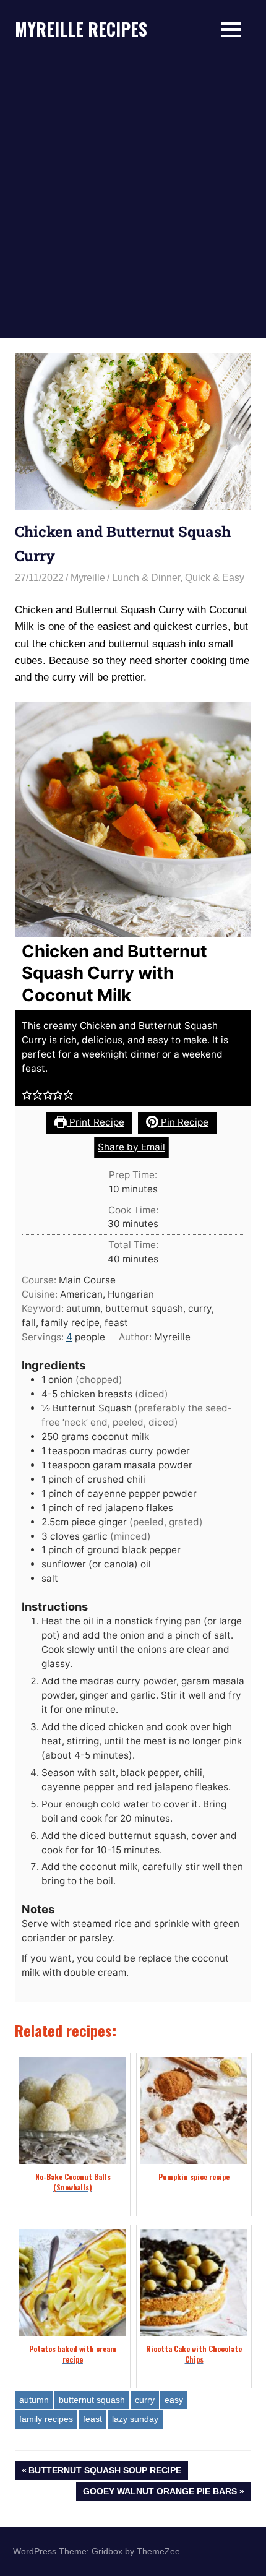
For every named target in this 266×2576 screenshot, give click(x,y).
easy (174, 2400)
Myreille (88, 578)
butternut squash (92, 2400)
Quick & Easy (215, 578)
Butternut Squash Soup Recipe (105, 2472)
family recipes (46, 2419)
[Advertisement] (133, 199)
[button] (27, 1095)
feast (92, 2419)
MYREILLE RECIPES (81, 29)
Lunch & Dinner (146, 578)
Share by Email (131, 1147)
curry (145, 2400)
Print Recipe (96, 1122)
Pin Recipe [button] (183, 1122)
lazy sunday (135, 2419)
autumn (34, 2400)
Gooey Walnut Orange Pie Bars (160, 2493)
